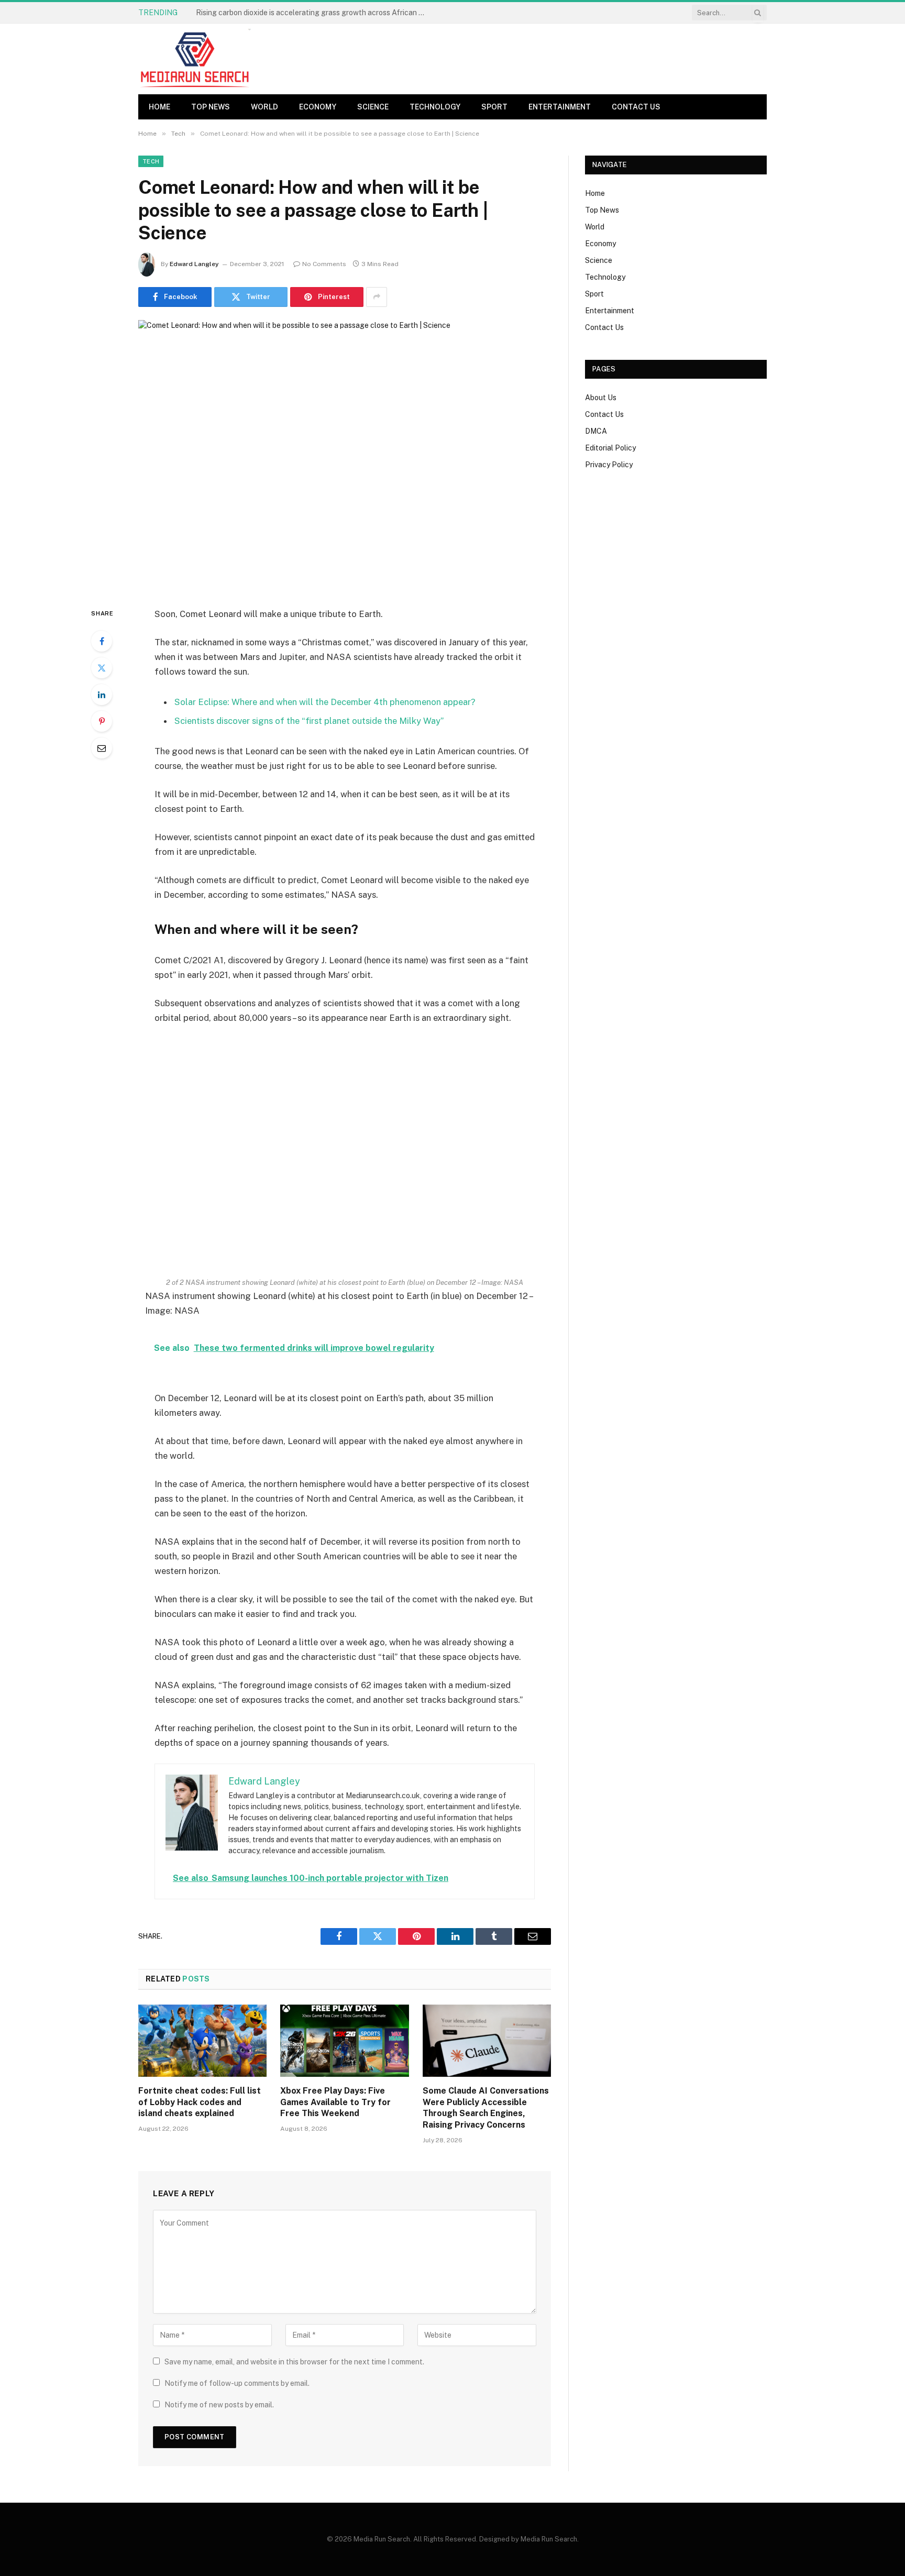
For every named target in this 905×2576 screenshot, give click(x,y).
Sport (494, 107)
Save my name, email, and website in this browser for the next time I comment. (294, 2362)
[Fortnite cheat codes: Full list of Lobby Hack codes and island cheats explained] (202, 2041)
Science (373, 107)
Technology (435, 107)
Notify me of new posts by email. (219, 2405)
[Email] (102, 748)
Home (159, 107)
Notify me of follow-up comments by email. (237, 2383)
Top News (211, 107)
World (264, 107)
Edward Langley (194, 264)
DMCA (596, 431)
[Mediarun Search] (196, 59)
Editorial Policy (610, 448)
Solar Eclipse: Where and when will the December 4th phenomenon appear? (325, 702)
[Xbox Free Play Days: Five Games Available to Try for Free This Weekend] (344, 2041)
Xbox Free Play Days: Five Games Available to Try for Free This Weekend (335, 2102)
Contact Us (636, 107)
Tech (151, 161)
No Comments (324, 264)
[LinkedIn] (102, 695)
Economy (318, 107)
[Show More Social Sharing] (377, 297)
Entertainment (560, 107)
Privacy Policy (609, 465)
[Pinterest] (102, 721)
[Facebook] (102, 641)
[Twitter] (102, 668)
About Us (601, 398)
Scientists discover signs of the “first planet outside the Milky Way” (309, 721)
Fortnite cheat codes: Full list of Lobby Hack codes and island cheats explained (314, 13)
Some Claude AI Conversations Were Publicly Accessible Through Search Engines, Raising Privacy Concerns (486, 2108)
